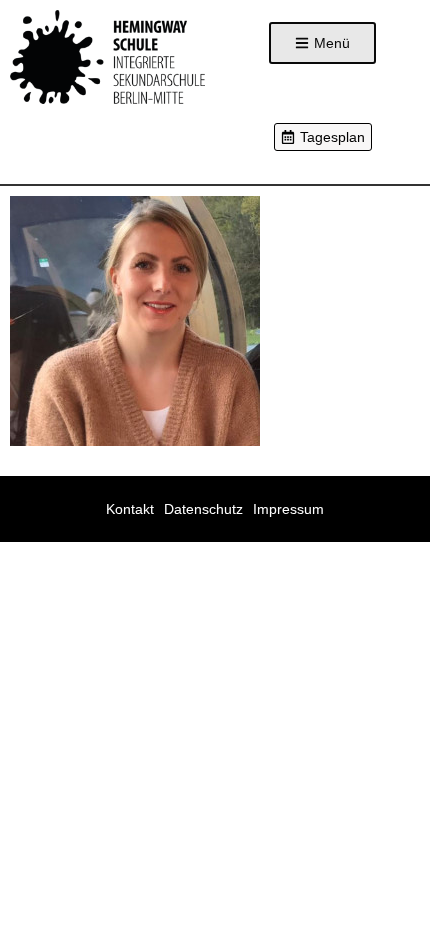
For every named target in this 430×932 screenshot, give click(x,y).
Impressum (288, 509)
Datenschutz (203, 509)
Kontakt (130, 509)
